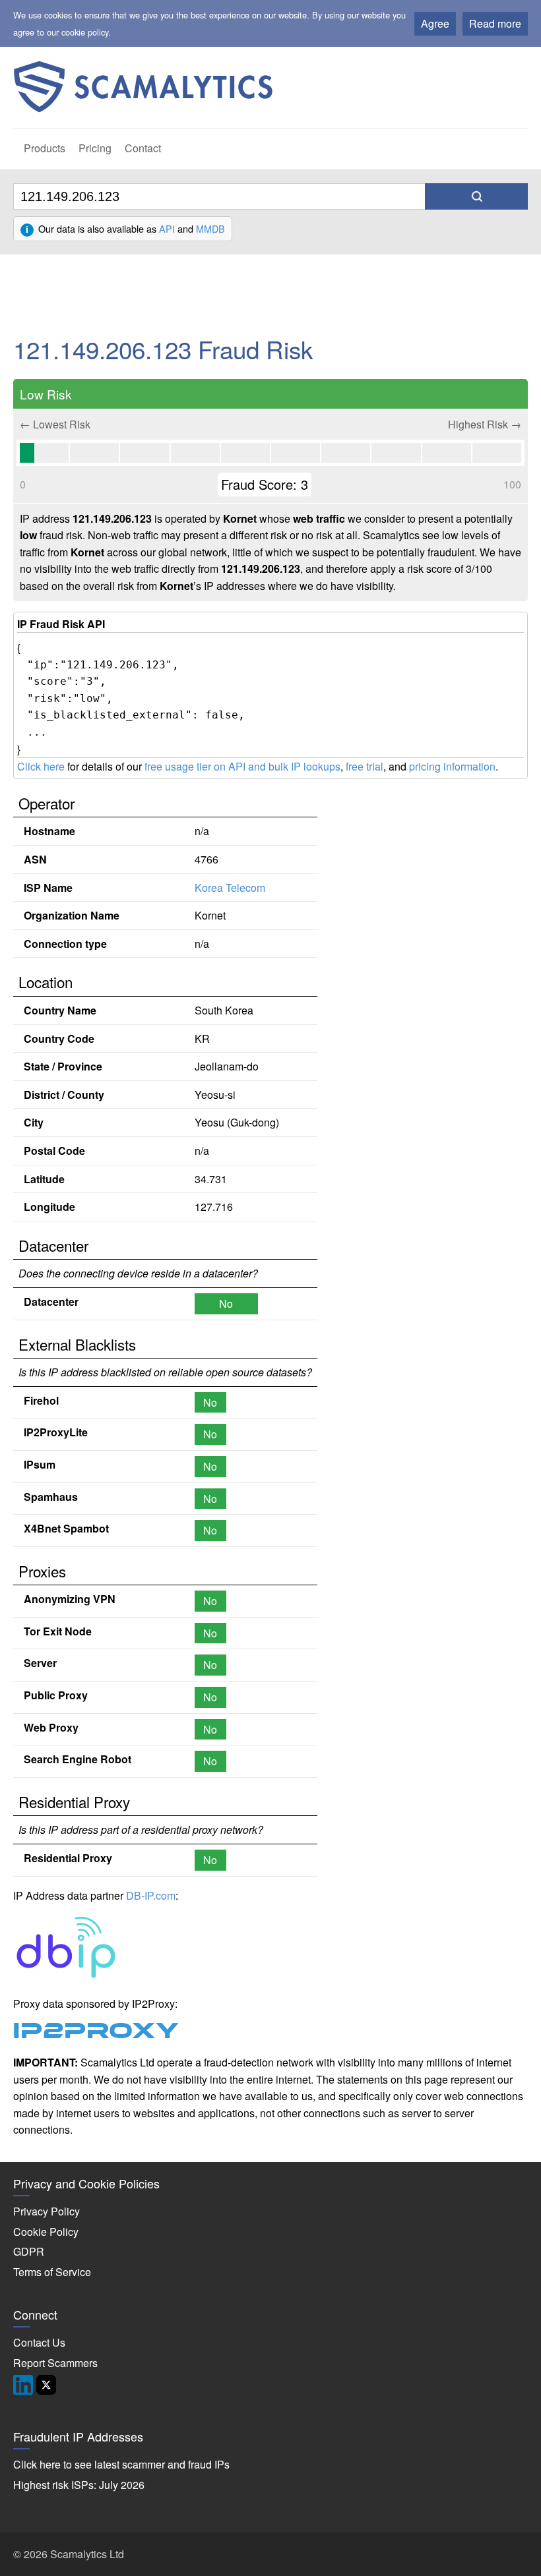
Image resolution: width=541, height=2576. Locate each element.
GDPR (29, 2251)
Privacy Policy (47, 2211)
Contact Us (39, 2342)
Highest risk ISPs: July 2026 (79, 2485)
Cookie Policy (46, 2232)
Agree (435, 23)
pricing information (452, 766)
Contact (143, 148)
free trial (365, 766)
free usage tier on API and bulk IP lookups (242, 766)
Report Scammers (55, 2363)
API (167, 228)
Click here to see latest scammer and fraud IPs (121, 2464)
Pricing (95, 148)
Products (45, 148)
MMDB (210, 228)
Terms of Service (52, 2272)
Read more (495, 23)
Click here (41, 766)
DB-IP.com (151, 1895)
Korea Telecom (230, 888)
